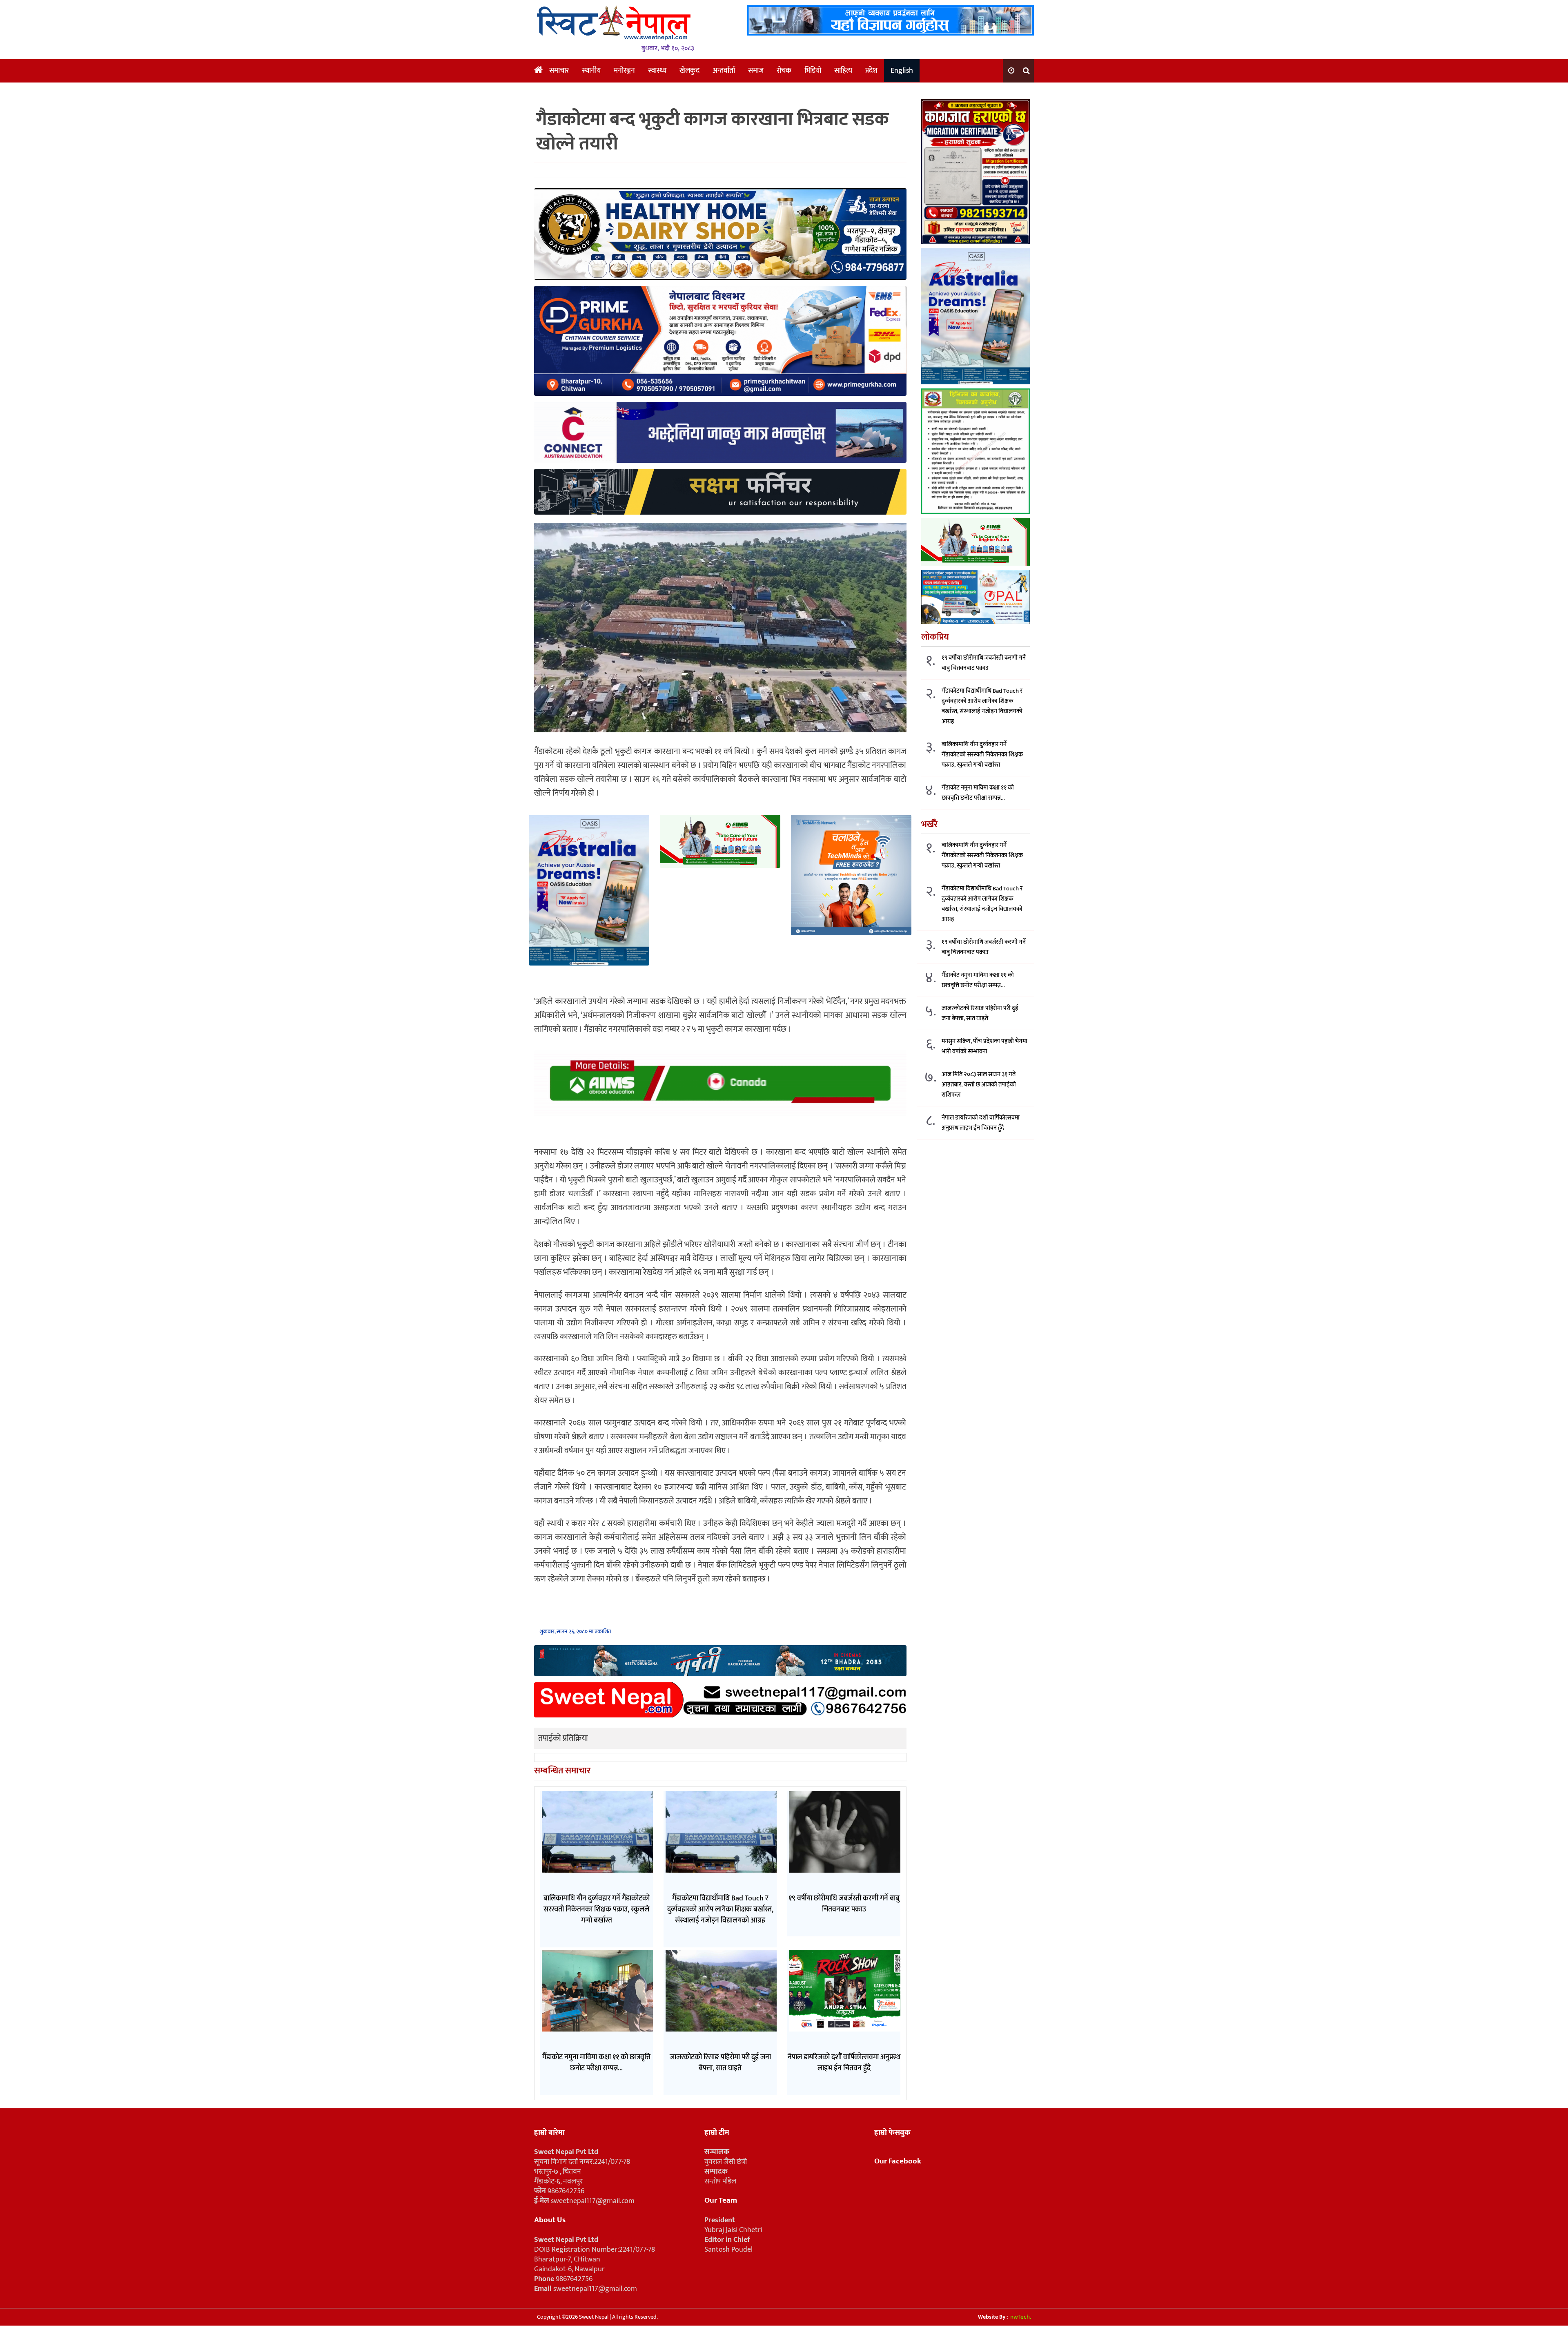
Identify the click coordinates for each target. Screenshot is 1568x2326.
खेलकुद (689, 71)
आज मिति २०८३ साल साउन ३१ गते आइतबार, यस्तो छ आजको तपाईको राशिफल (979, 1085)
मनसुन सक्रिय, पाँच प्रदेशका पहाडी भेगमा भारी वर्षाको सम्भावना (984, 1046)
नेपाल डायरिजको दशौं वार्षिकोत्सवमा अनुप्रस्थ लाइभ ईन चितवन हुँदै (981, 1123)
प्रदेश (871, 71)
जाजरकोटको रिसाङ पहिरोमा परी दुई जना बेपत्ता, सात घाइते (980, 1013)
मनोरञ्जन (624, 71)
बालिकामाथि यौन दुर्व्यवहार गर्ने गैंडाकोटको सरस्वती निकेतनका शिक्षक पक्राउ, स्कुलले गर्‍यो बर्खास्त (982, 755)
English (902, 71)
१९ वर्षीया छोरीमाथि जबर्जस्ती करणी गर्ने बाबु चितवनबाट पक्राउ (984, 663)
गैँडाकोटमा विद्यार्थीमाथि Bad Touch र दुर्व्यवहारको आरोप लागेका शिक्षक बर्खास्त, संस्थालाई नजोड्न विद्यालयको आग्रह (982, 706)
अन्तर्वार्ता (724, 71)
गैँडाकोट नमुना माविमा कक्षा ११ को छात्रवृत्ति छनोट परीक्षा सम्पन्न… (978, 793)
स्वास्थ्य (657, 71)
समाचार (559, 71)
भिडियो (813, 71)
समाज (756, 71)
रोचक (784, 71)
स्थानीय (591, 71)
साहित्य (843, 71)
